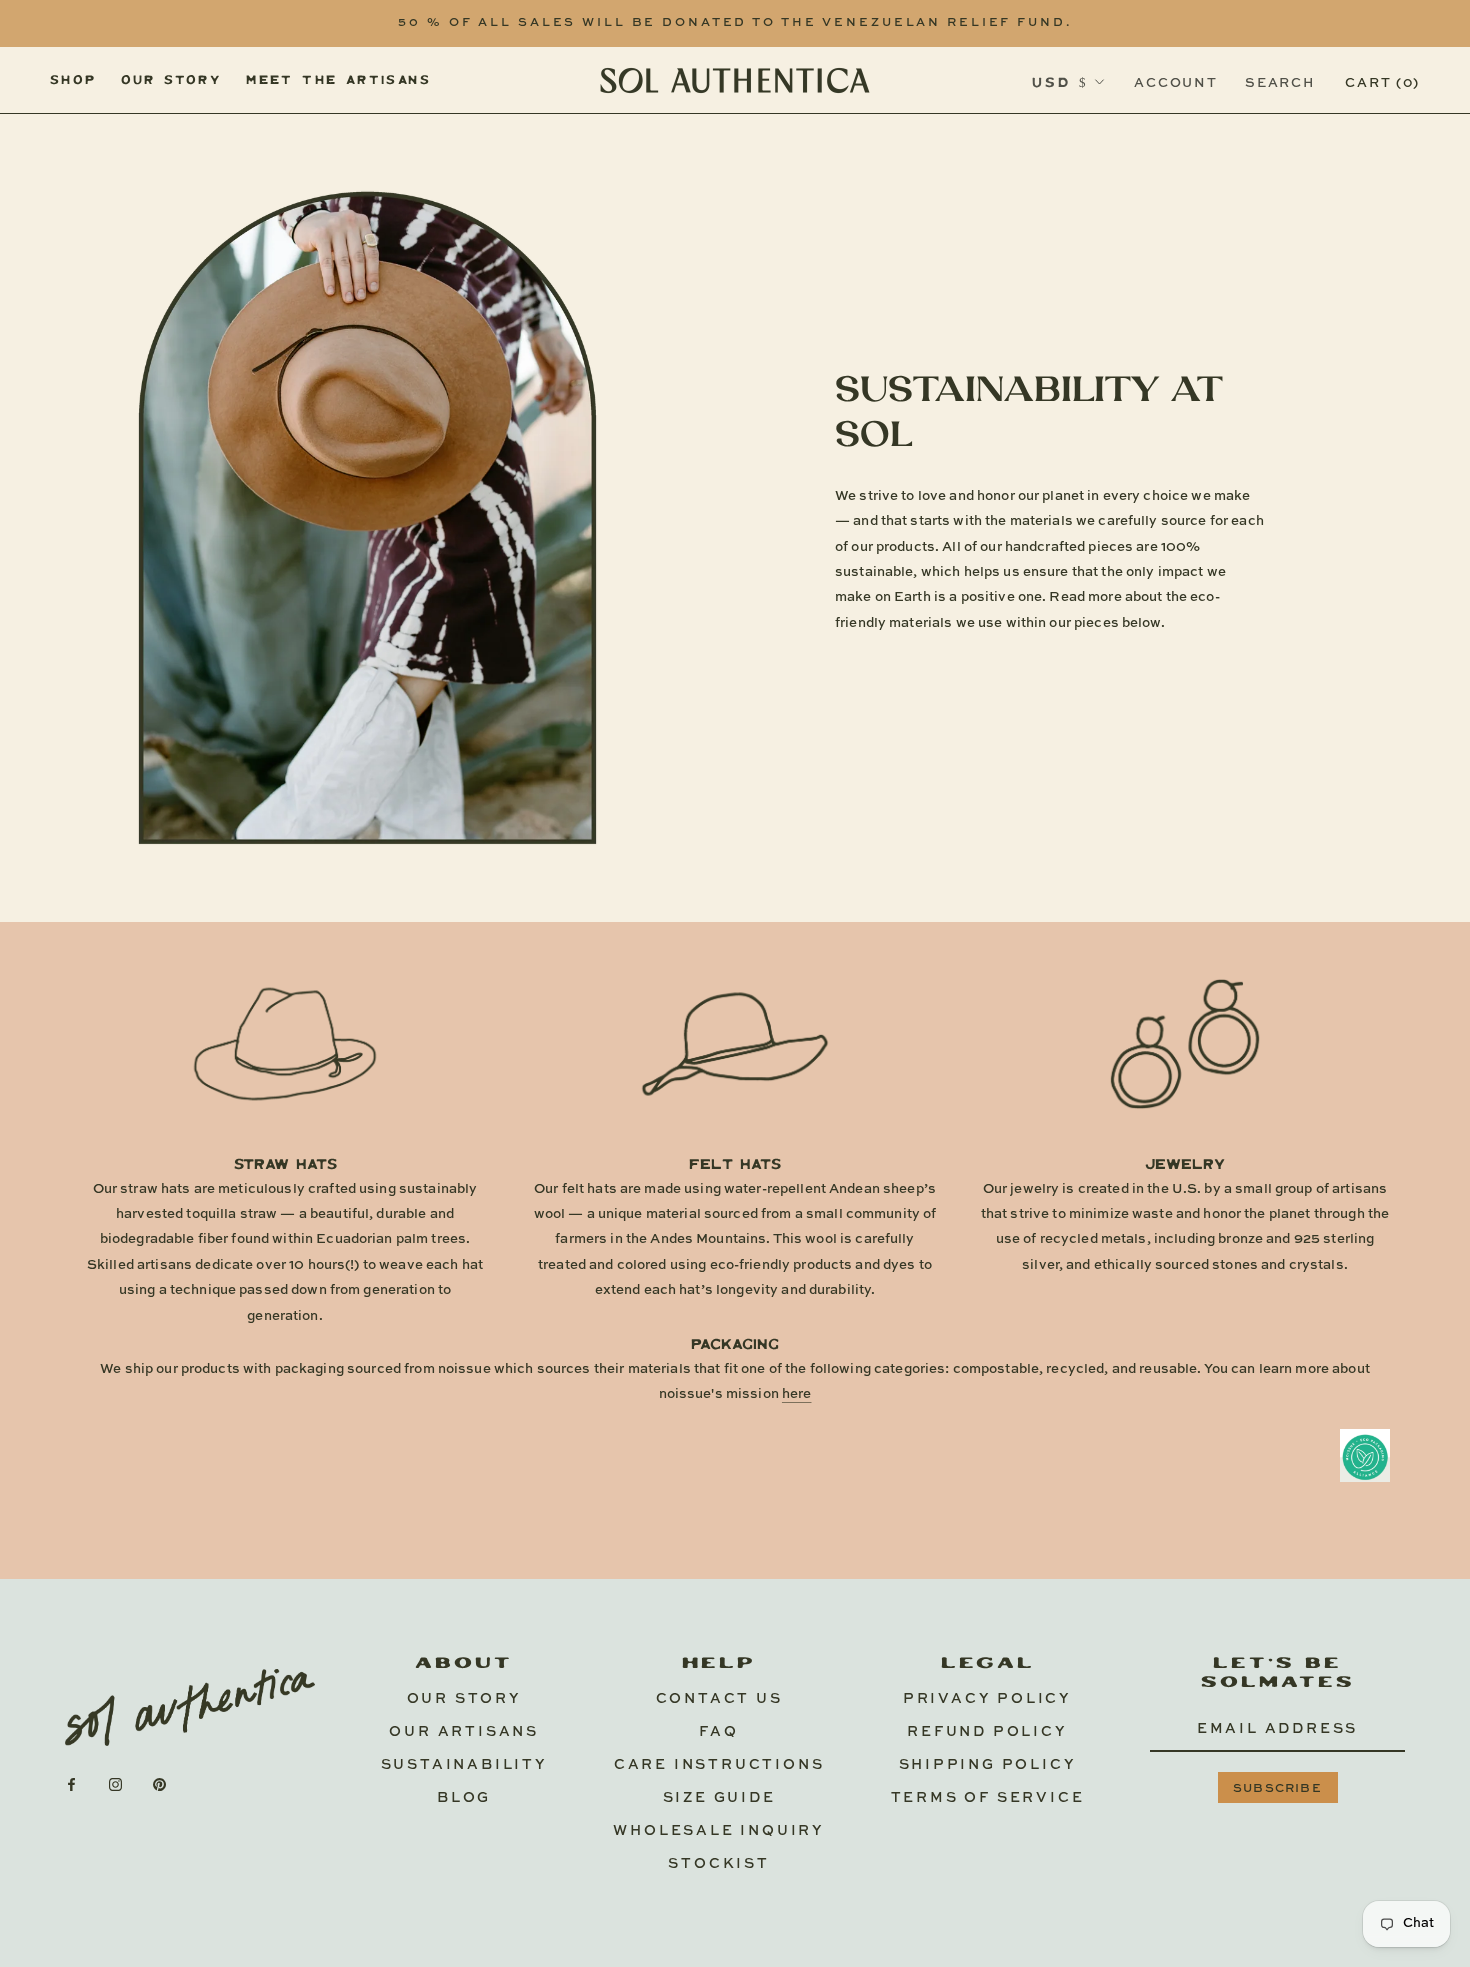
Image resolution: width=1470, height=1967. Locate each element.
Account (1175, 82)
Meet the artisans (338, 78)
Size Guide (719, 1798)
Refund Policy (987, 1732)
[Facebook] (71, 1783)
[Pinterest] (159, 1783)
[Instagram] (115, 1783)
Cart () (1382, 82)
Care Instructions (719, 1765)
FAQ (718, 1732)
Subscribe (1277, 1789)
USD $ (1060, 81)
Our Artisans (464, 1732)
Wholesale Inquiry (719, 1831)
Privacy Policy (987, 1699)
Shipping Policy (988, 1765)
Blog (464, 1798)
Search (1279, 82)
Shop (73, 78)
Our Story (464, 1699)
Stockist (718, 1864)
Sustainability (464, 1765)
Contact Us (719, 1699)
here (797, 1394)
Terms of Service (988, 1798)
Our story (172, 78)
